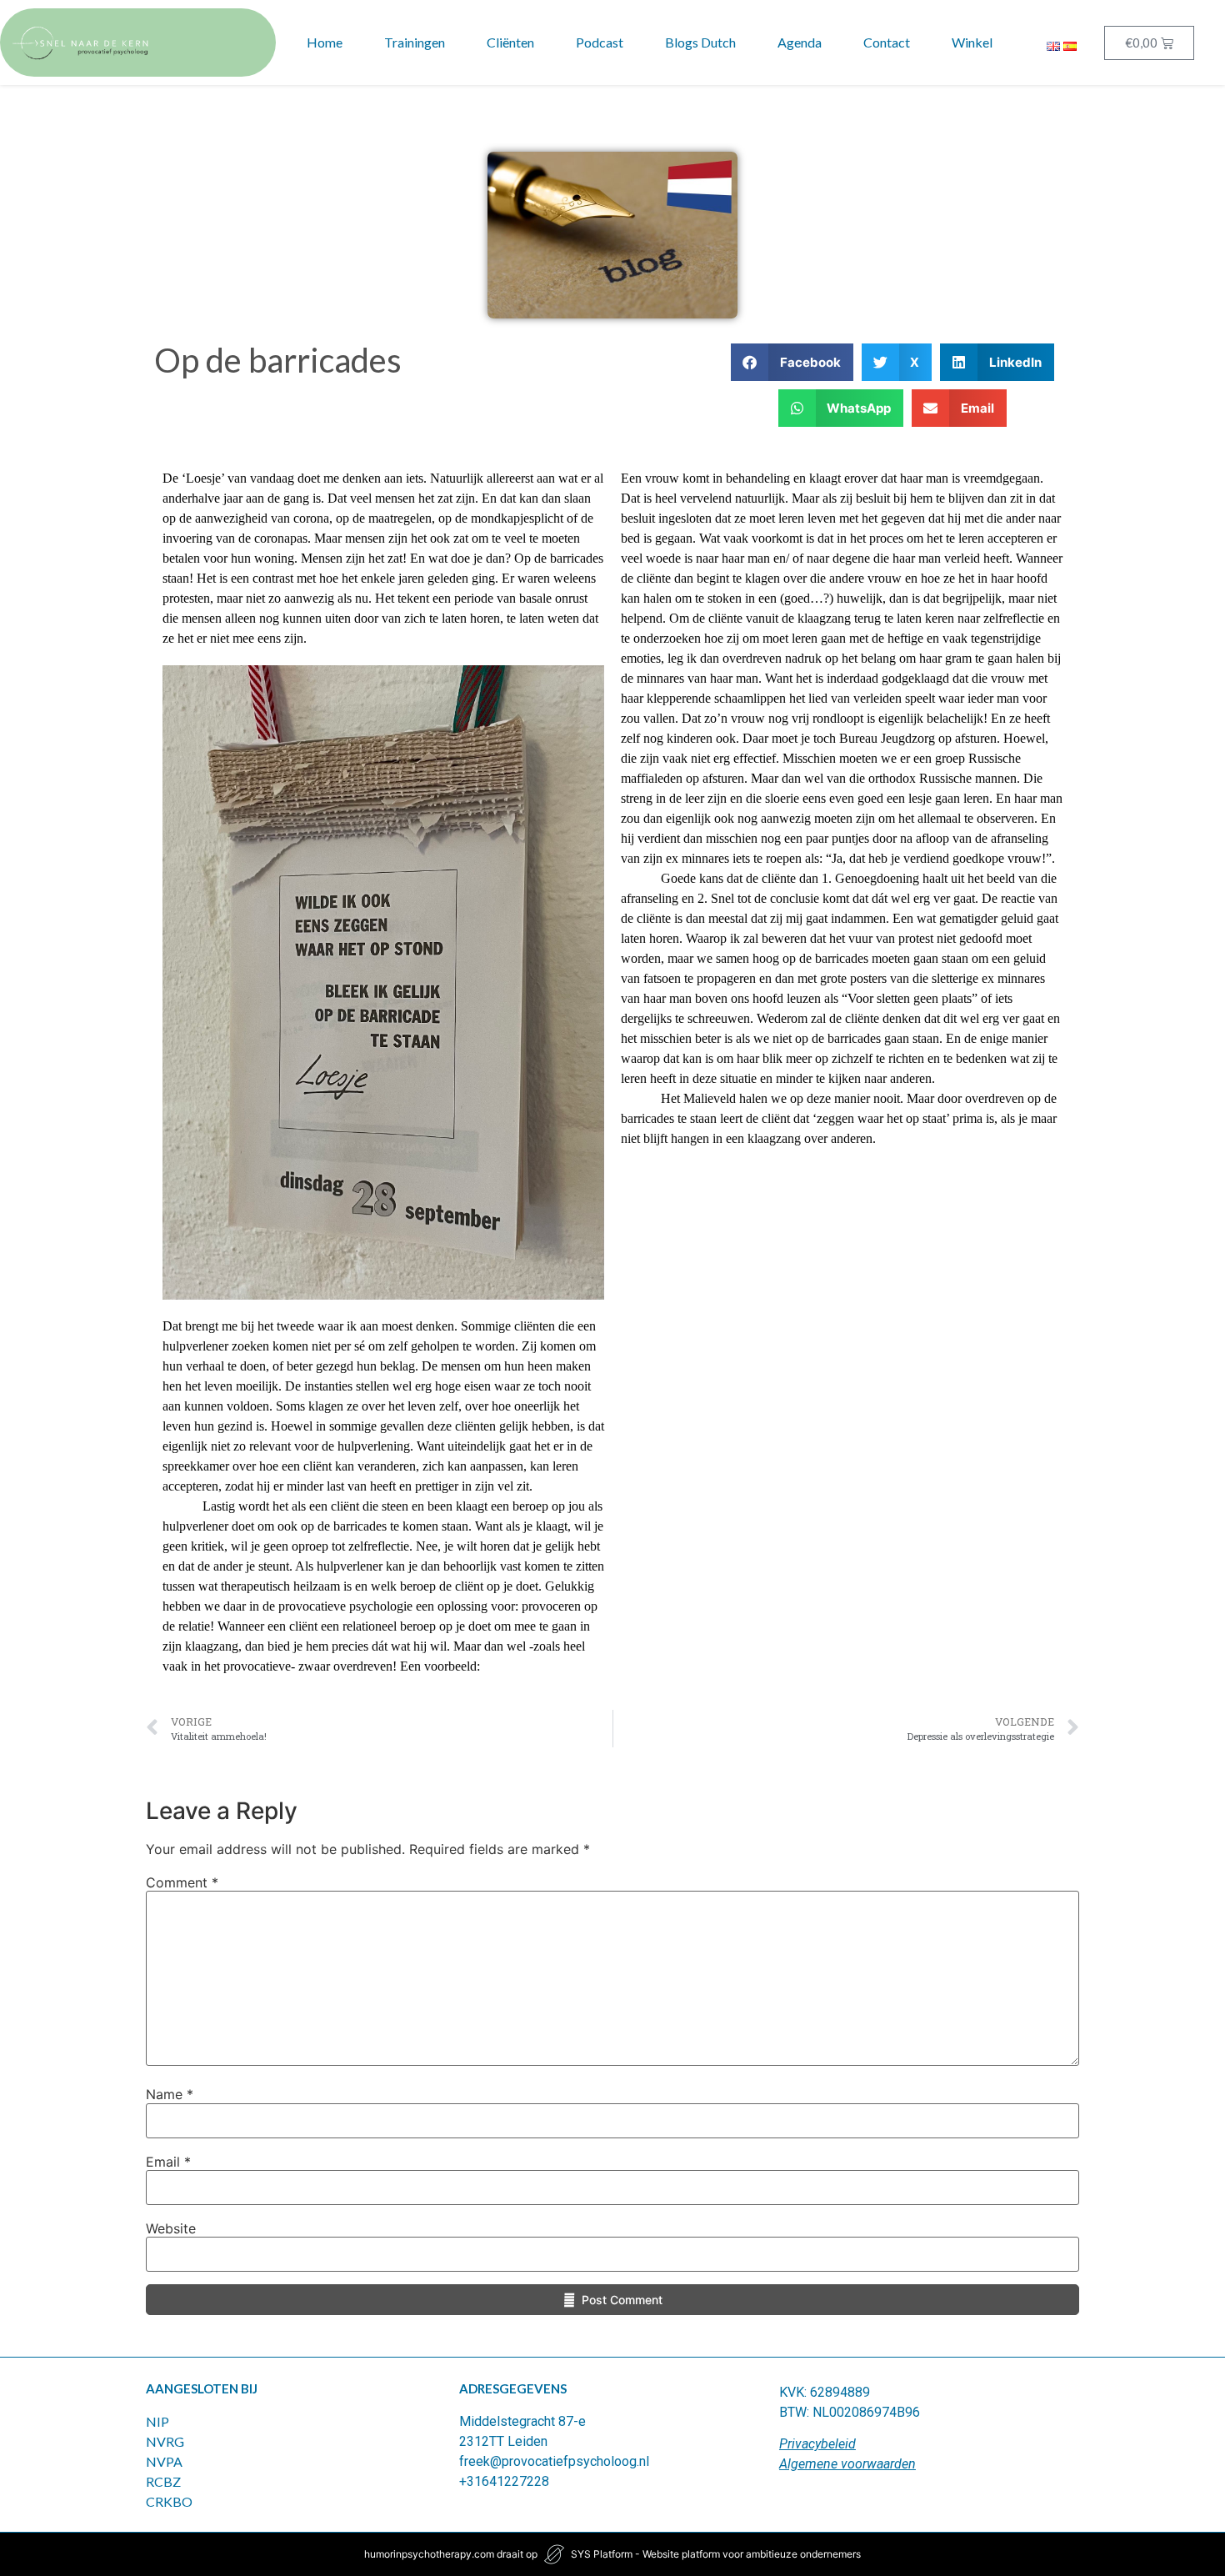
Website (171, 2228)
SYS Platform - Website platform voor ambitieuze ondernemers (716, 2554)
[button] (792, 362)
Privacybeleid (817, 2444)
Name (170, 2094)
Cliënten (510, 42)
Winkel (972, 42)
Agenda (800, 42)
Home (325, 42)
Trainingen (415, 42)
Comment (182, 1882)
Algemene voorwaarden (847, 2464)
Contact (887, 42)
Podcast (600, 42)
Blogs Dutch (700, 42)
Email (168, 2162)
